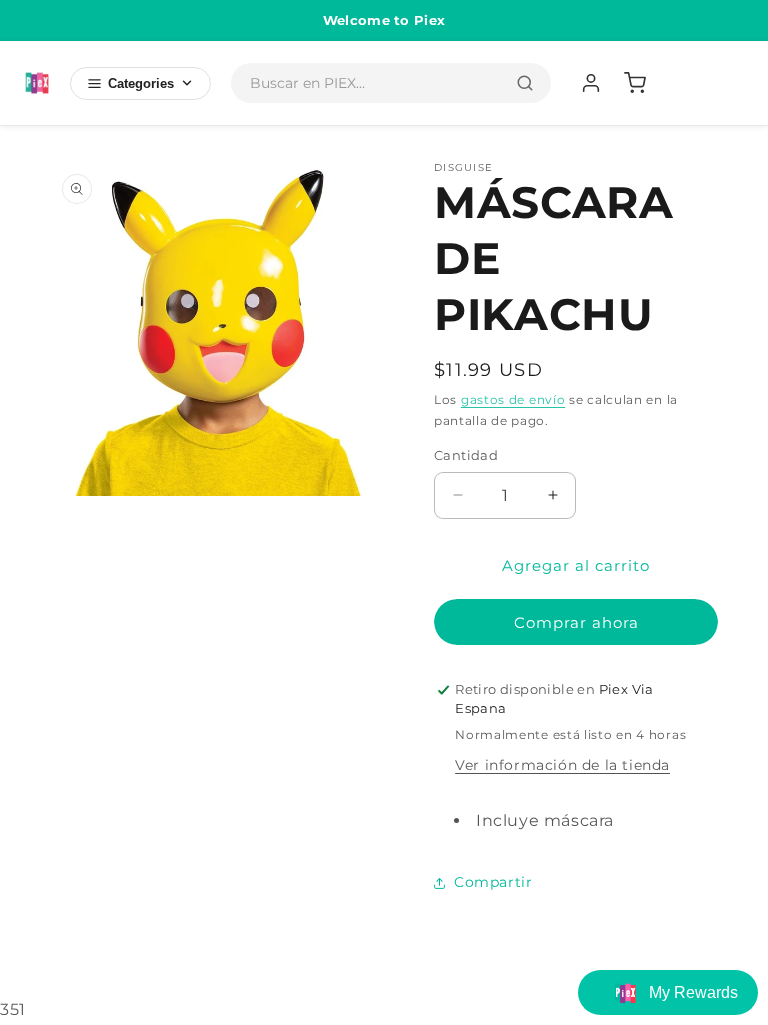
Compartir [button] (493, 882)
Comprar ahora (576, 622)
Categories (141, 83)
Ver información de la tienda (562, 765)
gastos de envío (513, 399)
